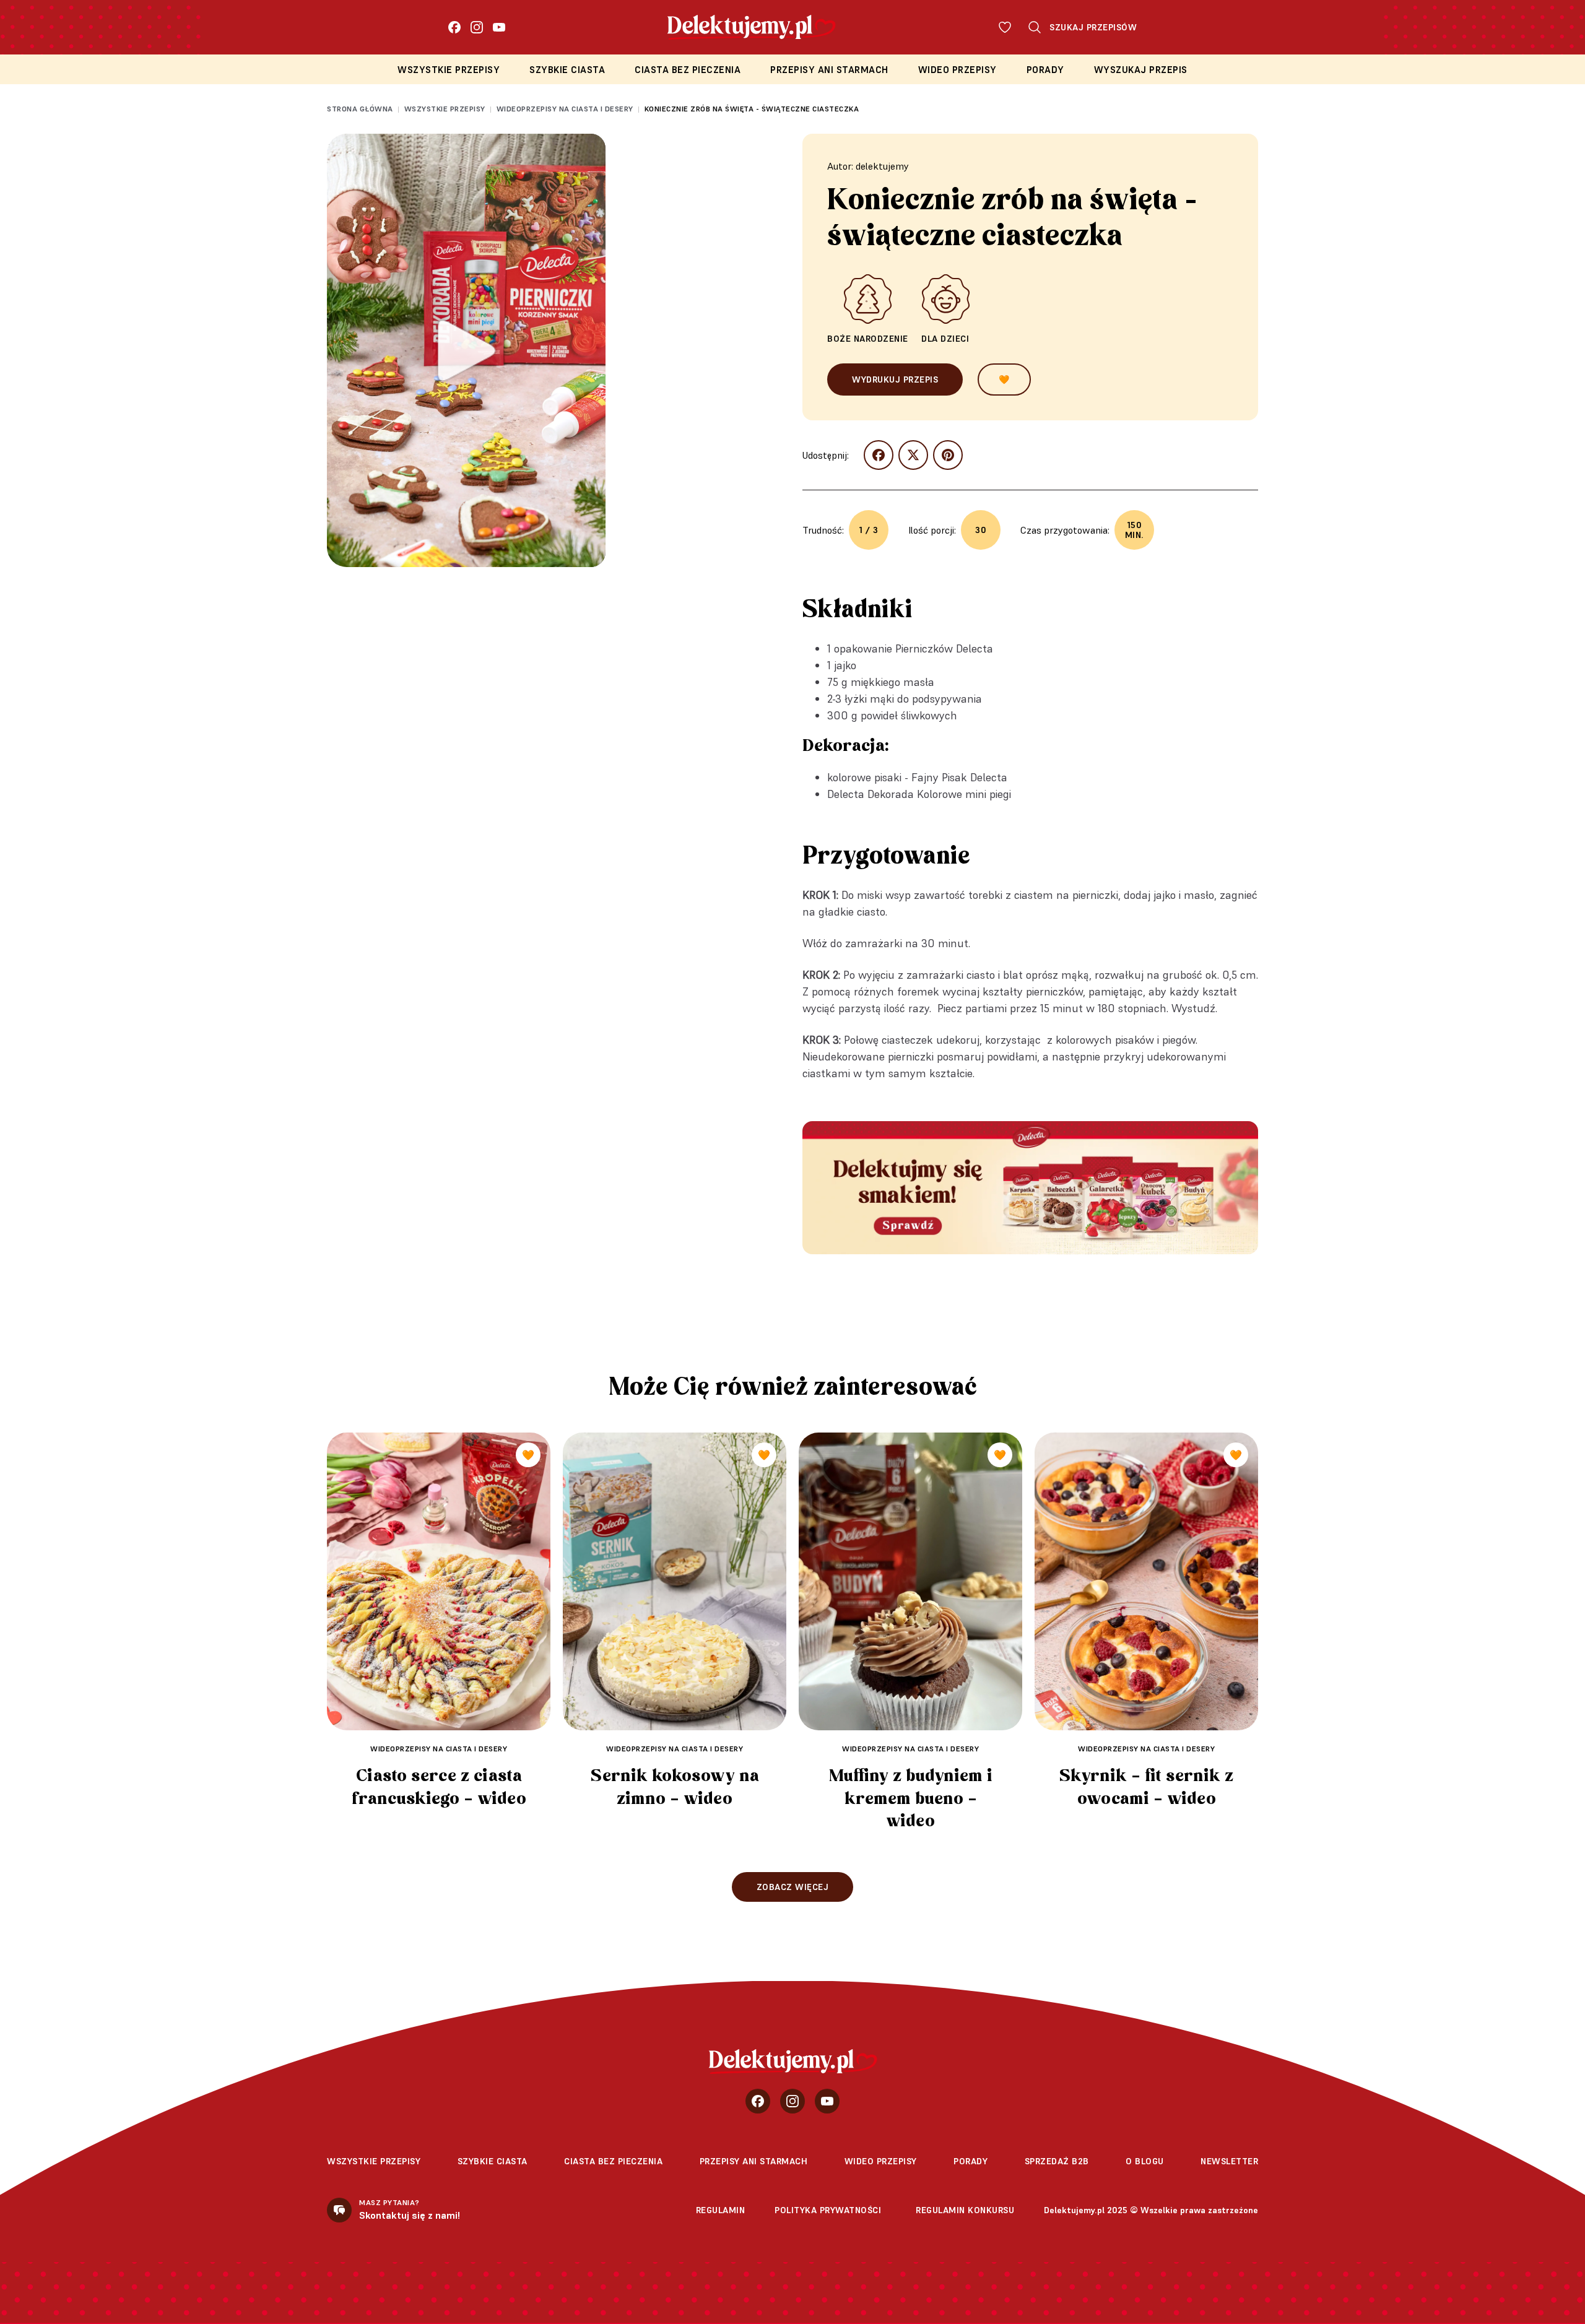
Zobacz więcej (793, 1887)
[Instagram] (477, 27)
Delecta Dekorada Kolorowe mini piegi (919, 794)
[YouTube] (499, 27)
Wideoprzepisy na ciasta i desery (565, 109)
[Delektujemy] (793, 2062)
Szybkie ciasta (567, 70)
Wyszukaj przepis (1141, 70)
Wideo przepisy (958, 70)
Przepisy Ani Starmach (829, 70)
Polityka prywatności (828, 2210)
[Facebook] (454, 27)
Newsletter (1229, 2161)
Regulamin (721, 2210)
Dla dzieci (945, 339)
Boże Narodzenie (868, 339)
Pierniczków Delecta (944, 648)
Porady (1045, 70)
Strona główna (360, 109)
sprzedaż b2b (1057, 2161)
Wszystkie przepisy (449, 70)
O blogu (1145, 2161)
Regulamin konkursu (965, 2210)
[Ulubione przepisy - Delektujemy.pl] (1005, 27)
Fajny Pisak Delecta (959, 777)
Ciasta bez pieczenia (688, 70)
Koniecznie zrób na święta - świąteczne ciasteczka (752, 109)
